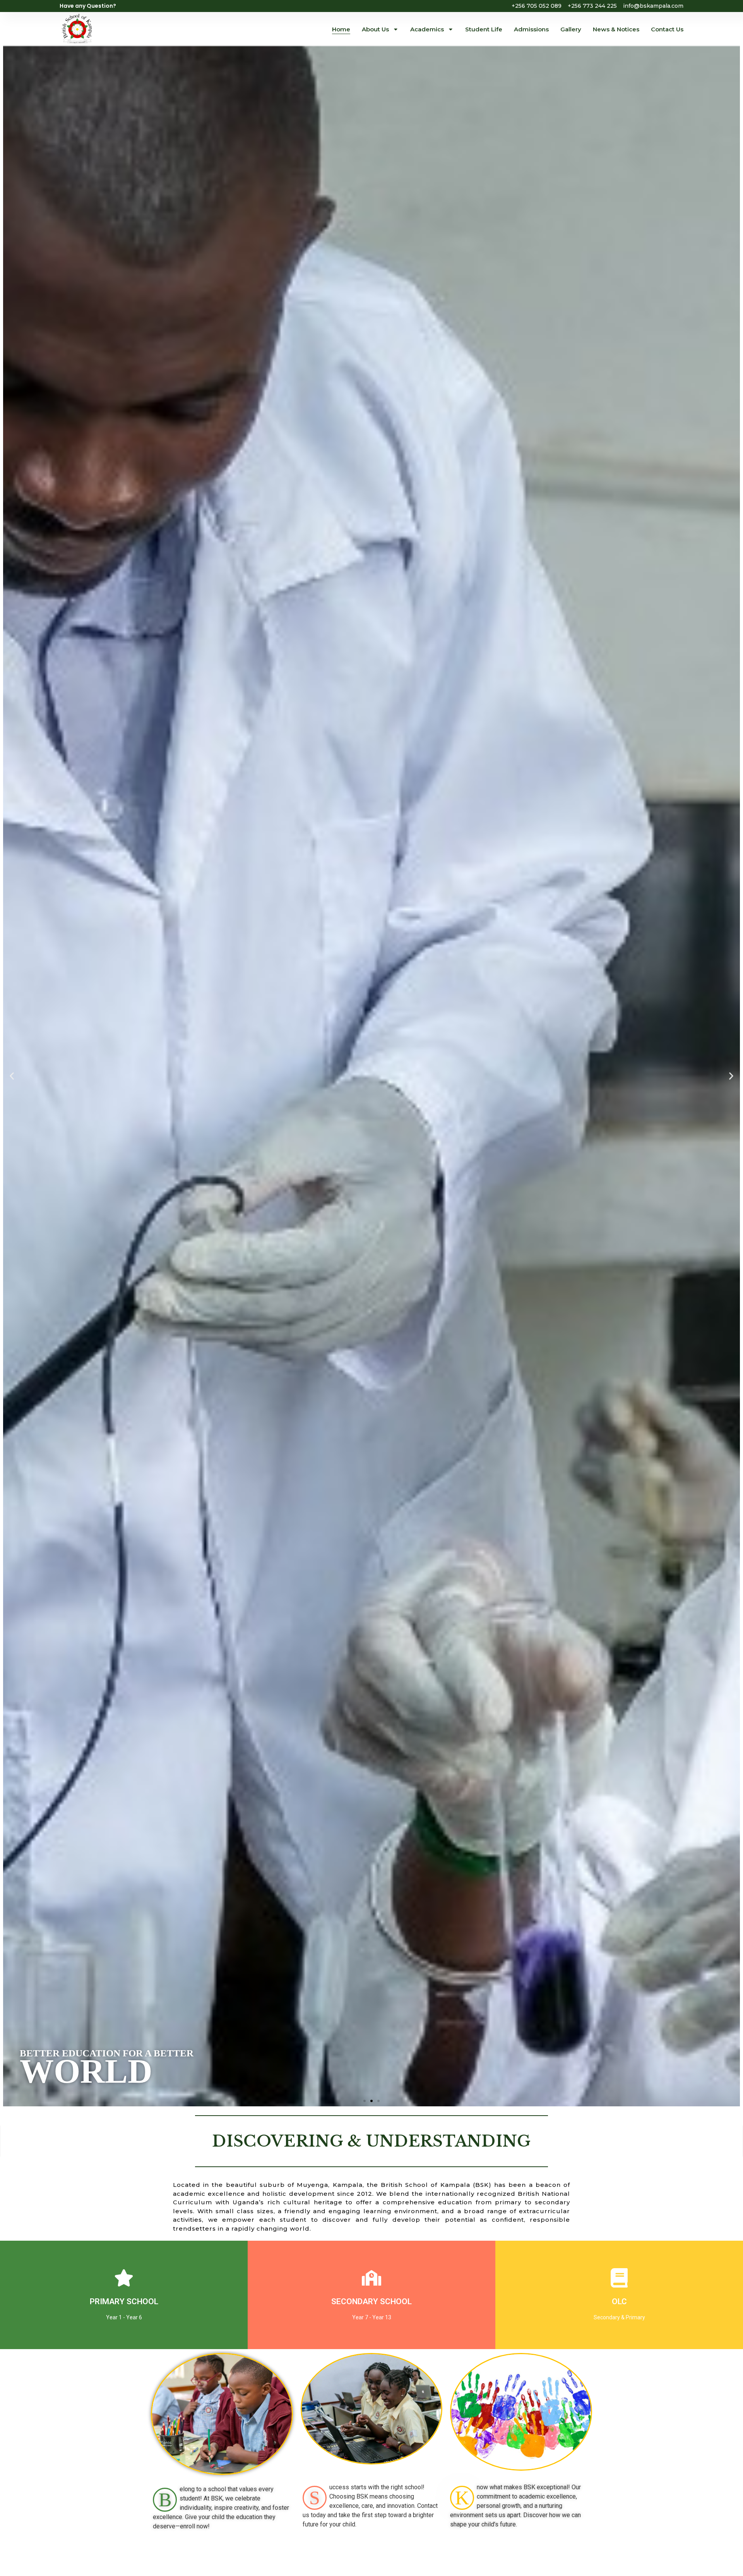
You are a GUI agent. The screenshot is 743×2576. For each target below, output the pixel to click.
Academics (427, 29)
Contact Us (667, 29)
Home (341, 29)
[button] (12, 1076)
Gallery (571, 29)
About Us (375, 29)
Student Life (484, 29)
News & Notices (616, 29)
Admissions (531, 29)
